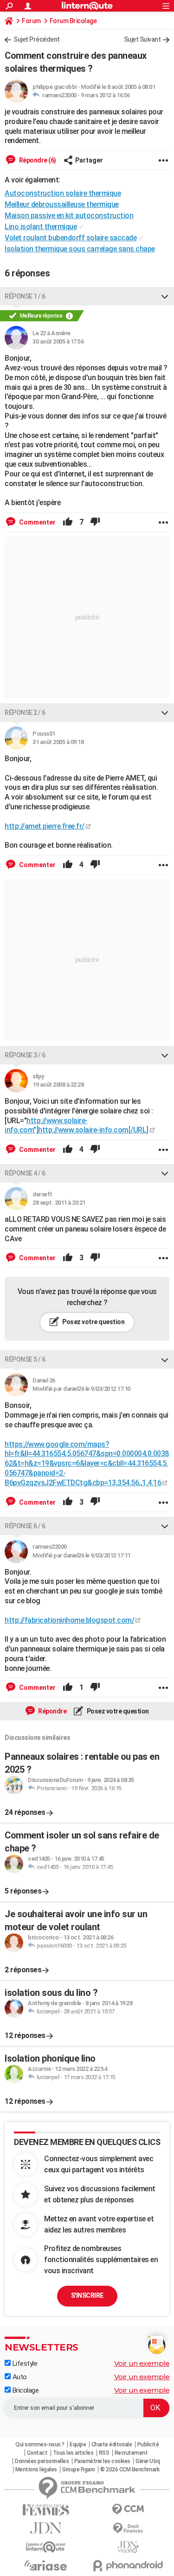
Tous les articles (73, 2453)
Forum (31, 21)
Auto (19, 2377)
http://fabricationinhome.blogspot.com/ (69, 1620)
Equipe (78, 2445)
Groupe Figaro (79, 2470)
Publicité (148, 2445)
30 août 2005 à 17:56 (58, 341)
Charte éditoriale (112, 2445)
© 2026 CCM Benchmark (130, 2470)
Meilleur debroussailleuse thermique (62, 204)
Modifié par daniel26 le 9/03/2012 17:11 (81, 1555)
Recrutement (131, 2453)
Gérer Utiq (148, 2461)
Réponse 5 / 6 (25, 1359)
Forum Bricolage (73, 21)
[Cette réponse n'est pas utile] (95, 522)
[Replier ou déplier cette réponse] (165, 296)
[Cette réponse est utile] (68, 522)
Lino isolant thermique (41, 227)
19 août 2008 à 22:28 (58, 1085)
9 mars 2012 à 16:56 (105, 95)
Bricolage (25, 2390)
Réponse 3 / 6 (25, 1055)
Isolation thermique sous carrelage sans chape (80, 249)
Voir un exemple (142, 2363)
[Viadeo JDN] (129, 2547)
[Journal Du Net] (46, 2528)
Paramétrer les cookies (102, 2461)
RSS (104, 2453)
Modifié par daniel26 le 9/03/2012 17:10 (81, 1389)
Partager (89, 160)
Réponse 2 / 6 (25, 713)
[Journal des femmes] (46, 2510)
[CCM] (129, 2510)
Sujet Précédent (37, 39)
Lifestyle (24, 2363)
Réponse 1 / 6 (25, 296)
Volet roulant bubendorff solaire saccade (71, 238)
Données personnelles (42, 2461)
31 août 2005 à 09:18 (58, 742)
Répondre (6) (37, 160)
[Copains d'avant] (46, 2547)
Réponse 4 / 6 (25, 1173)
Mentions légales (36, 2470)
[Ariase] (46, 2565)
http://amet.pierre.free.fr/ (45, 826)
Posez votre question (93, 1322)
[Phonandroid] (129, 2566)
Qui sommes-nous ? (40, 2445)
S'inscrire (87, 2295)
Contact (37, 2453)
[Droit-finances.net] (129, 2529)
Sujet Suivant (142, 39)
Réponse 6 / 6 (25, 1526)
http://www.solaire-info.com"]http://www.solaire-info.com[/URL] (77, 1125)
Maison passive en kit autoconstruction (69, 216)
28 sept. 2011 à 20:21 (59, 1203)
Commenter (37, 522)
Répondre (52, 1711)
